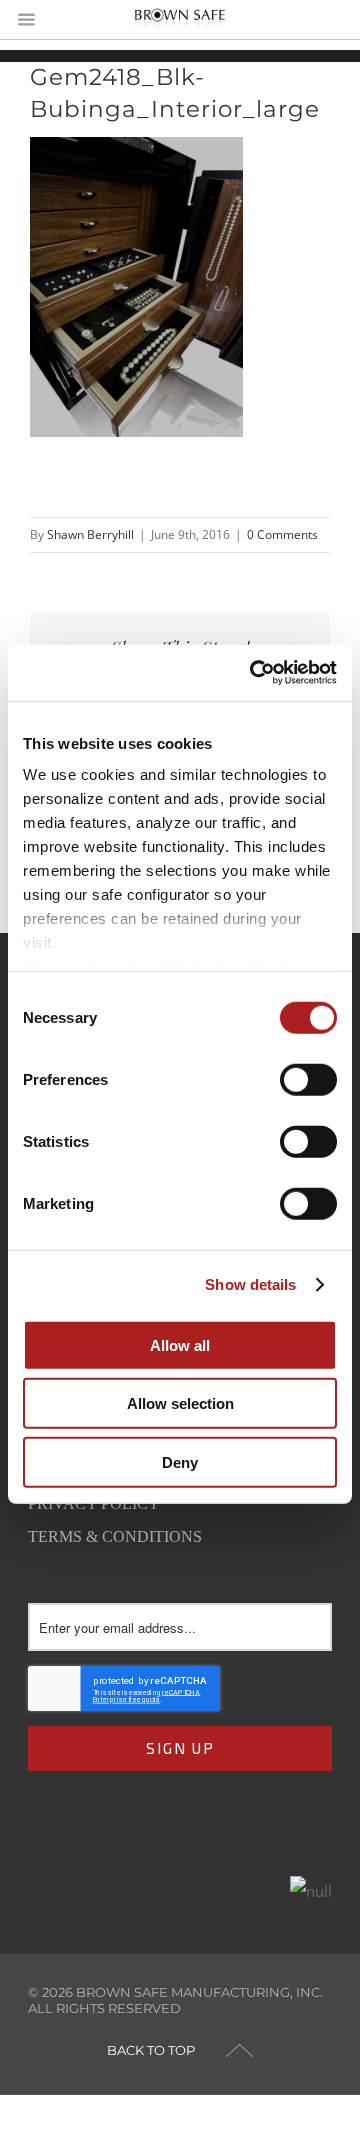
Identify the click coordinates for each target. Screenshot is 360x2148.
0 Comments (282, 534)
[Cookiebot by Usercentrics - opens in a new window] (254, 673)
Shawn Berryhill (90, 534)
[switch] (308, 1079)
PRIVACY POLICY (94, 1503)
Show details (250, 1284)
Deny (180, 1461)
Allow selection (180, 1403)
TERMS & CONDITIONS (115, 1536)
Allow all (180, 1344)
